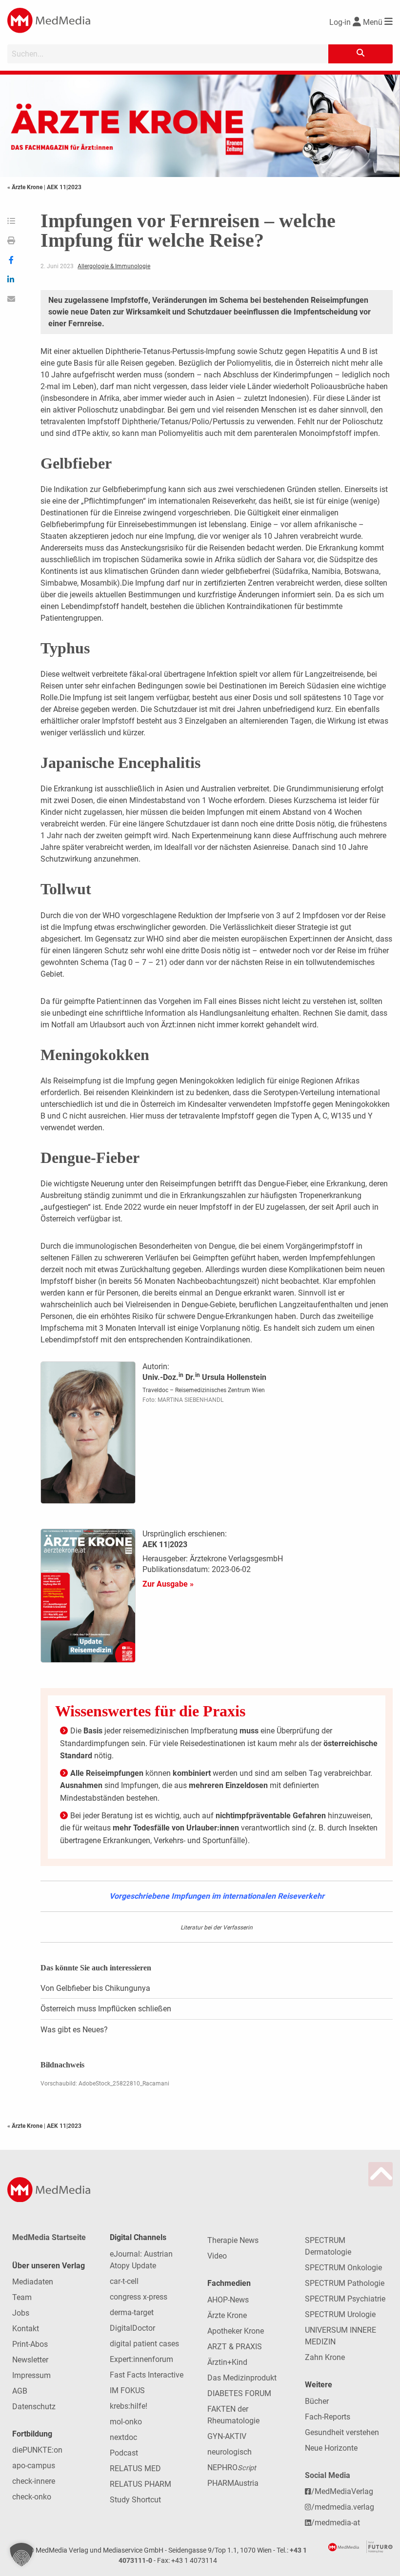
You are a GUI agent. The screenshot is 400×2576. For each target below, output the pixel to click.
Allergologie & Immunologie (114, 266)
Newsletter (30, 2360)
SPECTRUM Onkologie (343, 2268)
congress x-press (139, 2297)
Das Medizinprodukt (242, 2378)
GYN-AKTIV (227, 2436)
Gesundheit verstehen (342, 2432)
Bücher (317, 2401)
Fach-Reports (328, 2417)
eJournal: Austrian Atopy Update (141, 2260)
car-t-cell (124, 2281)
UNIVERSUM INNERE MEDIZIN (340, 2336)
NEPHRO (232, 2468)
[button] (21, 2555)
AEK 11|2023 (64, 187)
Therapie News (233, 2240)
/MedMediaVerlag (342, 2491)
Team (22, 2297)
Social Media (328, 2475)
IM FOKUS (127, 2390)
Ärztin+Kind (227, 2362)
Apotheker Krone (236, 2331)
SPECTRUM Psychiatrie (345, 2299)
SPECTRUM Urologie (340, 2314)
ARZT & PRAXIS (235, 2347)
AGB (20, 2391)
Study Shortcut (135, 2500)
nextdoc (123, 2437)
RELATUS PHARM (140, 2484)
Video (217, 2256)
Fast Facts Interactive (147, 2375)
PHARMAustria (233, 2483)
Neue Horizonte (331, 2448)
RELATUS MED (135, 2468)
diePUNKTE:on (37, 2450)
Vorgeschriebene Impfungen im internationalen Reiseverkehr (217, 1896)
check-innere (34, 2481)
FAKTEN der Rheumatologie (233, 2415)
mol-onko (126, 2422)
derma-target (132, 2312)
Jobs (21, 2313)
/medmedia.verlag (343, 2507)
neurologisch (230, 2452)
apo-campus (34, 2466)
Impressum (31, 2375)
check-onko (32, 2497)
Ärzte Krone (227, 2315)
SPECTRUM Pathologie (345, 2283)
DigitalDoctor (132, 2328)
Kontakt (26, 2329)
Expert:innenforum (141, 2359)
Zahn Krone (325, 2357)
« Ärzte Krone (26, 187)
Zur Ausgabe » (168, 1584)
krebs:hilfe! (129, 2406)
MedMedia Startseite (49, 2237)
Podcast (124, 2453)
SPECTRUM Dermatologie (328, 2246)
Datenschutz (34, 2407)
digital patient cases (144, 2344)
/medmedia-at (336, 2523)
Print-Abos (30, 2344)
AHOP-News (228, 2300)
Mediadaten (33, 2282)
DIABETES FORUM (239, 2393)
